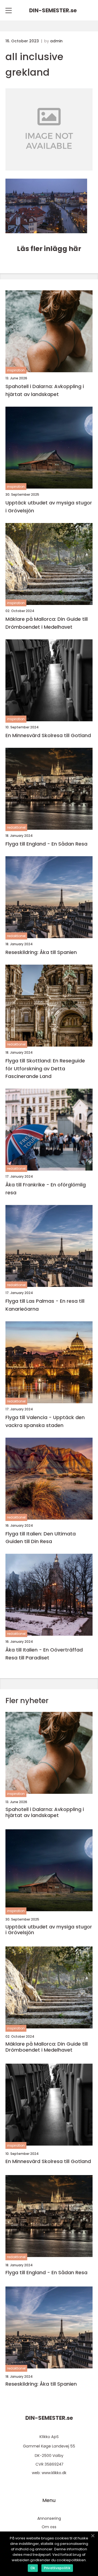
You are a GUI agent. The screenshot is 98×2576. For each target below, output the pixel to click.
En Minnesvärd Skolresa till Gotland (48, 735)
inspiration (16, 370)
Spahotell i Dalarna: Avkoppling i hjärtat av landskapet (45, 390)
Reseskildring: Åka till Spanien (41, 952)
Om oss (49, 2527)
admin (56, 41)
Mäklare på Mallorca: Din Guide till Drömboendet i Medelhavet (47, 623)
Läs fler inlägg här (49, 249)
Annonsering (49, 2518)
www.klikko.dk (54, 2473)
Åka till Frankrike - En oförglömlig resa (46, 1189)
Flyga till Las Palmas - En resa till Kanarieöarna (45, 1305)
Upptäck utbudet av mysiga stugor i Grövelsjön (49, 507)
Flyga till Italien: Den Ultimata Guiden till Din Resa (41, 1538)
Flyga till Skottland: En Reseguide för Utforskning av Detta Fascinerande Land (45, 1069)
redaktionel (16, 827)
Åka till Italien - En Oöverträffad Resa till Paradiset (44, 1654)
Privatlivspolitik (57, 2568)
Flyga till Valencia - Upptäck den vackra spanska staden (45, 1421)
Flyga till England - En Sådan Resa (46, 844)
